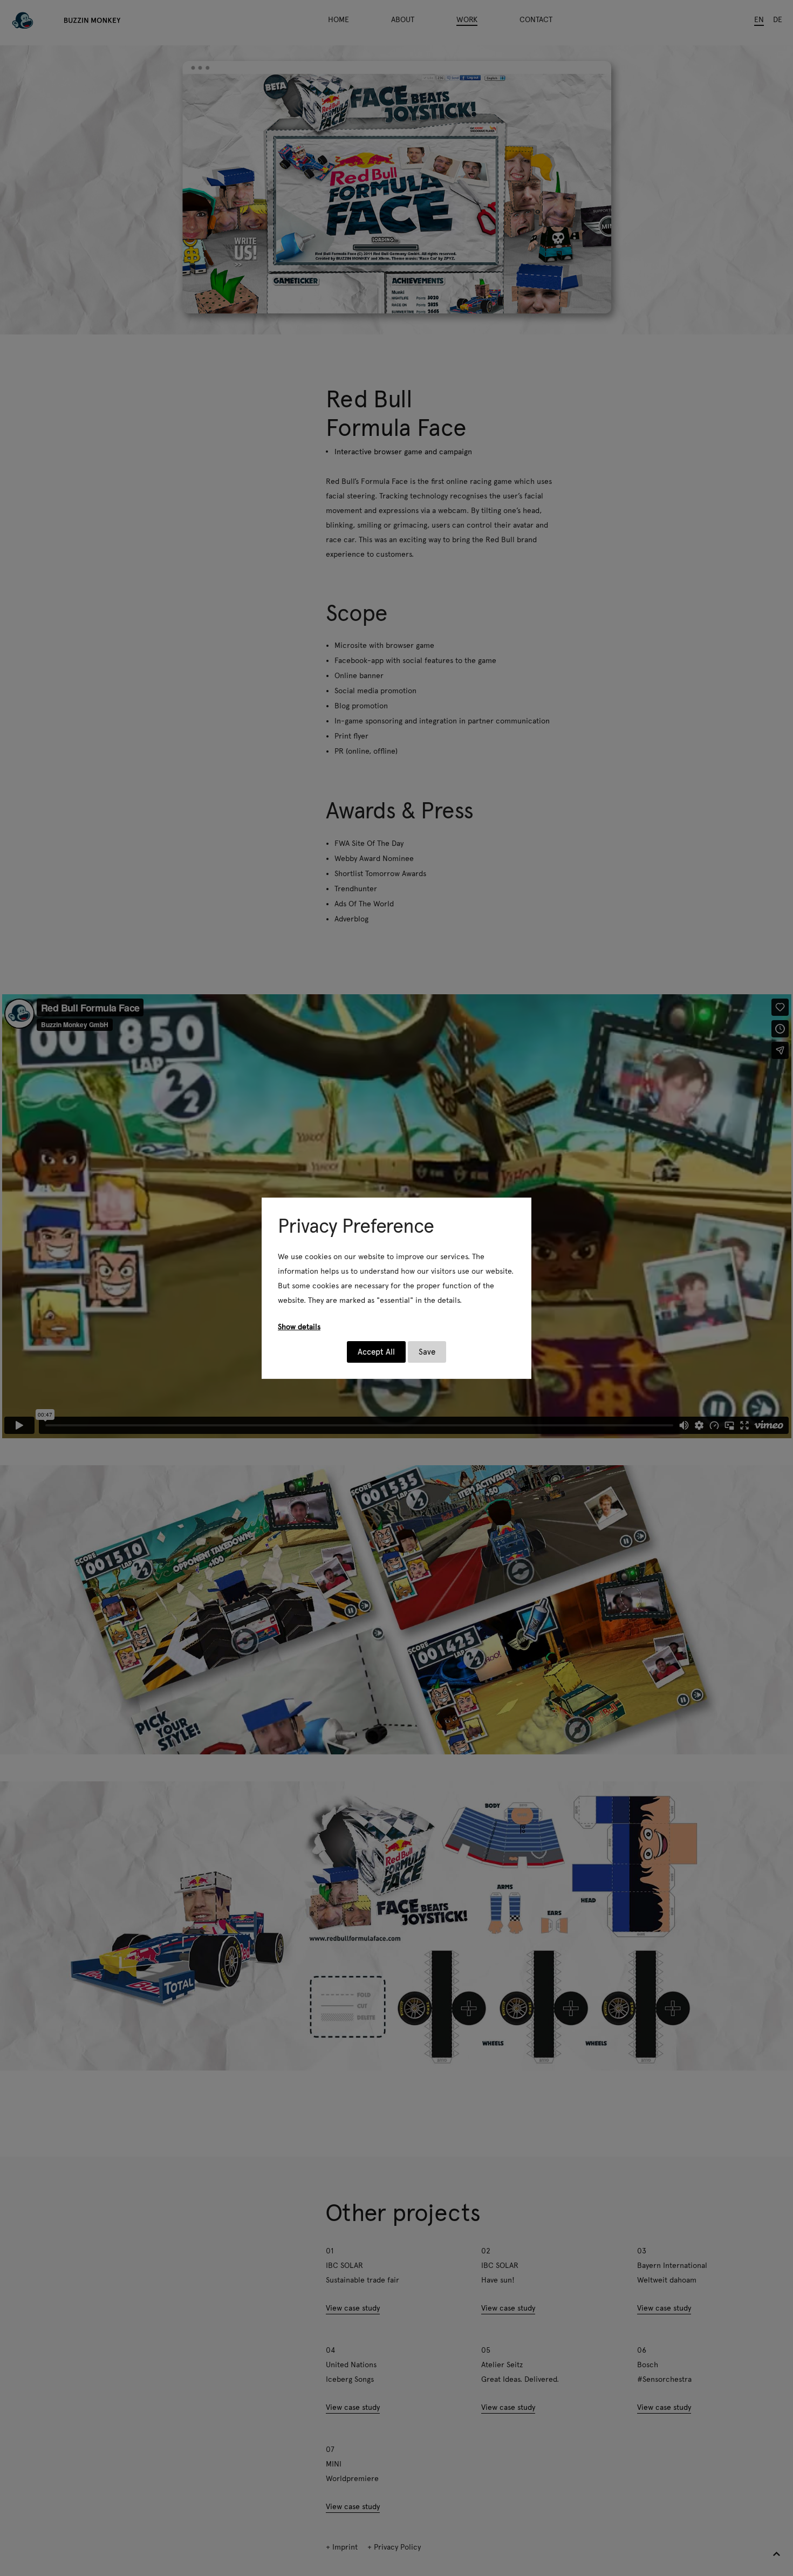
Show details (299, 1327)
